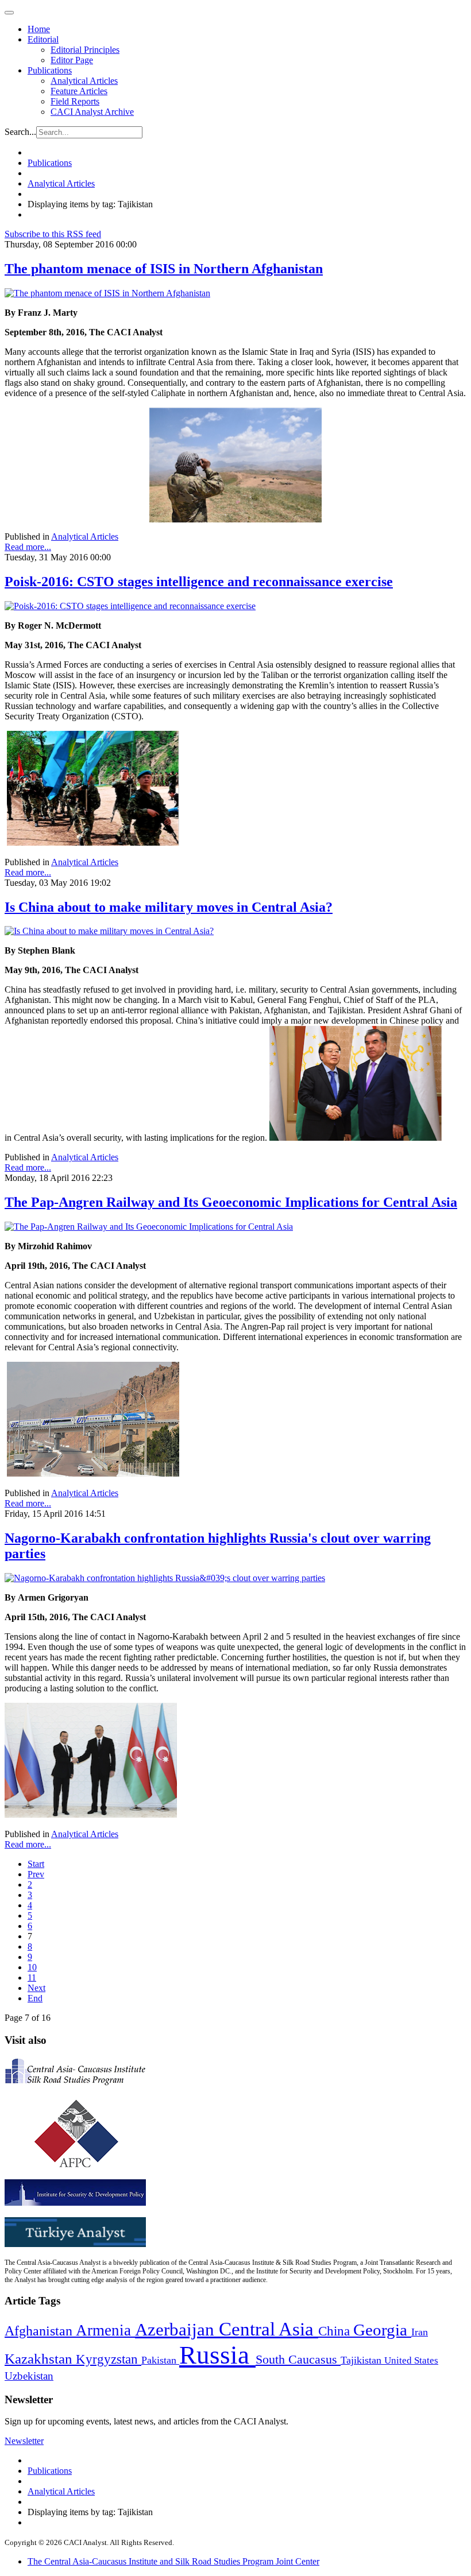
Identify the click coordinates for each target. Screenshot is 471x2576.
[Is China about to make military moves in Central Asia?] (109, 931)
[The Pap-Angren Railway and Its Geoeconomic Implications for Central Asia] (149, 1227)
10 (32, 1967)
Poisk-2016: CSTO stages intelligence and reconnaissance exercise (199, 582)
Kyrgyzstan (109, 2359)
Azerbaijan (177, 2330)
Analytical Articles (84, 81)
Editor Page (72, 60)
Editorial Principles (85, 50)
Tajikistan (362, 2360)
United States (411, 2360)
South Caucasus (298, 2359)
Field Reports (75, 101)
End (35, 1998)
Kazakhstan (40, 2359)
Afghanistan (40, 2331)
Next (36, 1988)
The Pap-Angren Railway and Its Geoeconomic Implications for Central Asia (231, 1202)
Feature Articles (79, 91)
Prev (36, 1874)
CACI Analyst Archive (92, 112)
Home (39, 29)
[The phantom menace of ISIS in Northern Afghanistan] (107, 293)
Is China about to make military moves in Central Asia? (169, 907)
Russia (217, 2355)
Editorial (43, 39)
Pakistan (160, 2360)
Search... (20, 132)
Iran (420, 2332)
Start (36, 1864)
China (336, 2331)
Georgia (382, 2330)
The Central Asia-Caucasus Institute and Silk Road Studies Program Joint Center (173, 2561)
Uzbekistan (29, 2376)
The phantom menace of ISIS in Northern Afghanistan (164, 269)
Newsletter (24, 2441)
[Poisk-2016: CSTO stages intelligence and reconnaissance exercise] (130, 606)
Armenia (105, 2330)
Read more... (28, 547)
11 (32, 1977)
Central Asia (269, 2329)
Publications (50, 70)
